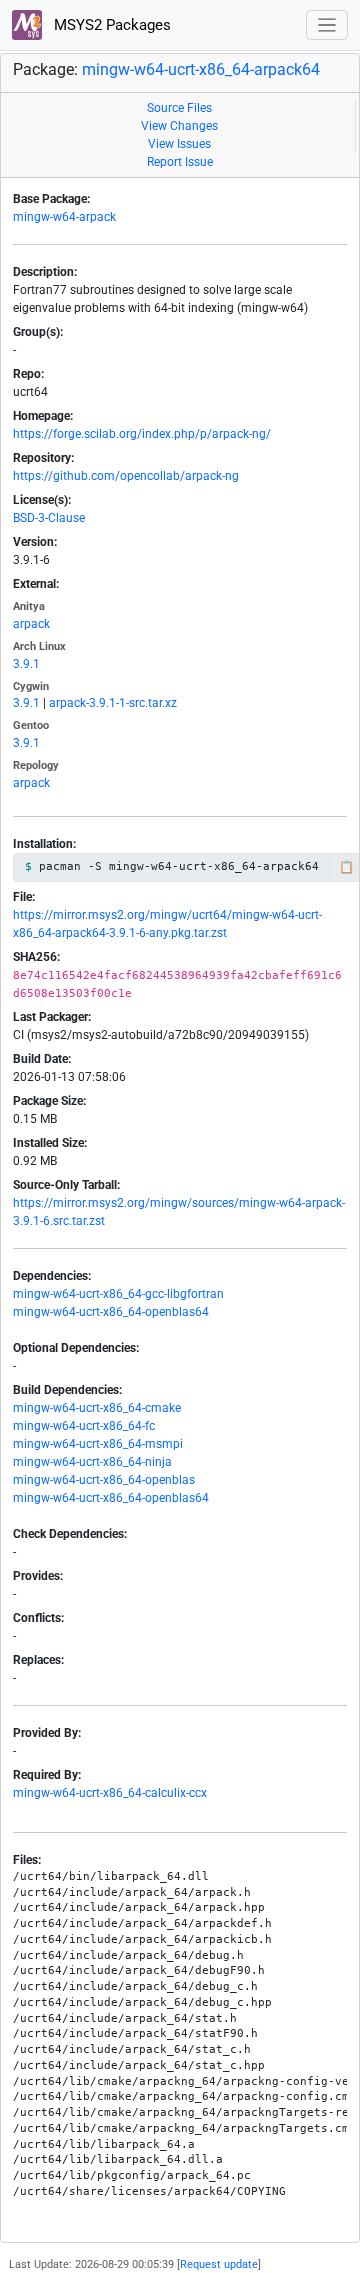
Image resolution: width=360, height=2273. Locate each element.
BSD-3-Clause (49, 518)
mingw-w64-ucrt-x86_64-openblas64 (111, 1312)
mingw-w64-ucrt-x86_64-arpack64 (201, 69)
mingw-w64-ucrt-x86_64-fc (84, 1426)
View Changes (179, 126)
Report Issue (180, 162)
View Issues (179, 144)
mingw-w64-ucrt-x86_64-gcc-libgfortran (118, 1294)
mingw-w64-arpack (64, 217)
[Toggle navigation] (327, 25)
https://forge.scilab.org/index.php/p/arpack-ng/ (142, 434)
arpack (31, 624)
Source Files (179, 108)
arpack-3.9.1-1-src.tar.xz (113, 703)
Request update (219, 2264)
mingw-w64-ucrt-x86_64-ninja (92, 1462)
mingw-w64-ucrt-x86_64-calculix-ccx (110, 1793)
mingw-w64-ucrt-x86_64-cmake (97, 1408)
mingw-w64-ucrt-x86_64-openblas (104, 1480)
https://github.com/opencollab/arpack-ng (126, 476)
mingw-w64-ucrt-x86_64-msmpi (98, 1444)
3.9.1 (26, 664)
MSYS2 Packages (110, 25)
